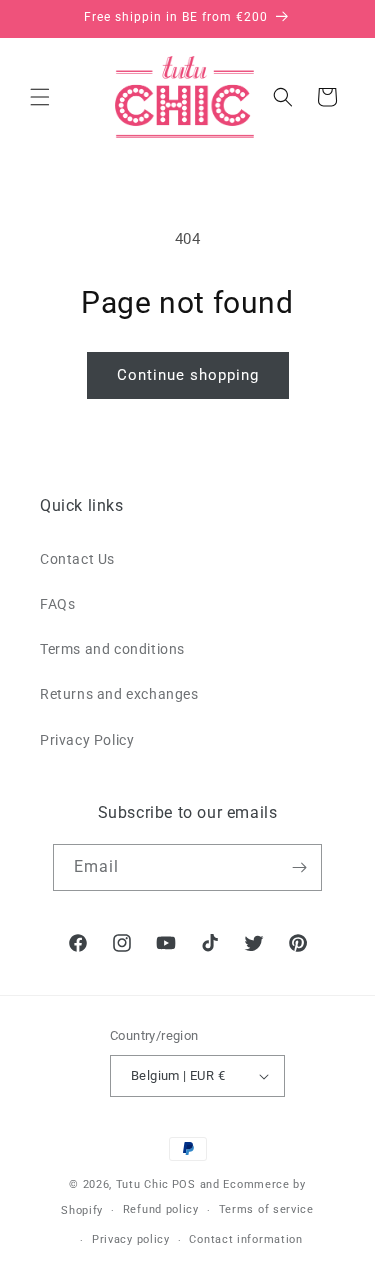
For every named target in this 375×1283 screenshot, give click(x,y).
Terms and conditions (112, 649)
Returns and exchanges (119, 694)
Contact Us (77, 559)
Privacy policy (131, 1239)
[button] (40, 97)
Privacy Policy (87, 740)
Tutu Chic (142, 1184)
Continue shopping (188, 375)
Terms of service (266, 1209)
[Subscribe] (299, 867)
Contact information (245, 1239)
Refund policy (161, 1209)
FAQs (57, 604)
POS (184, 1184)
